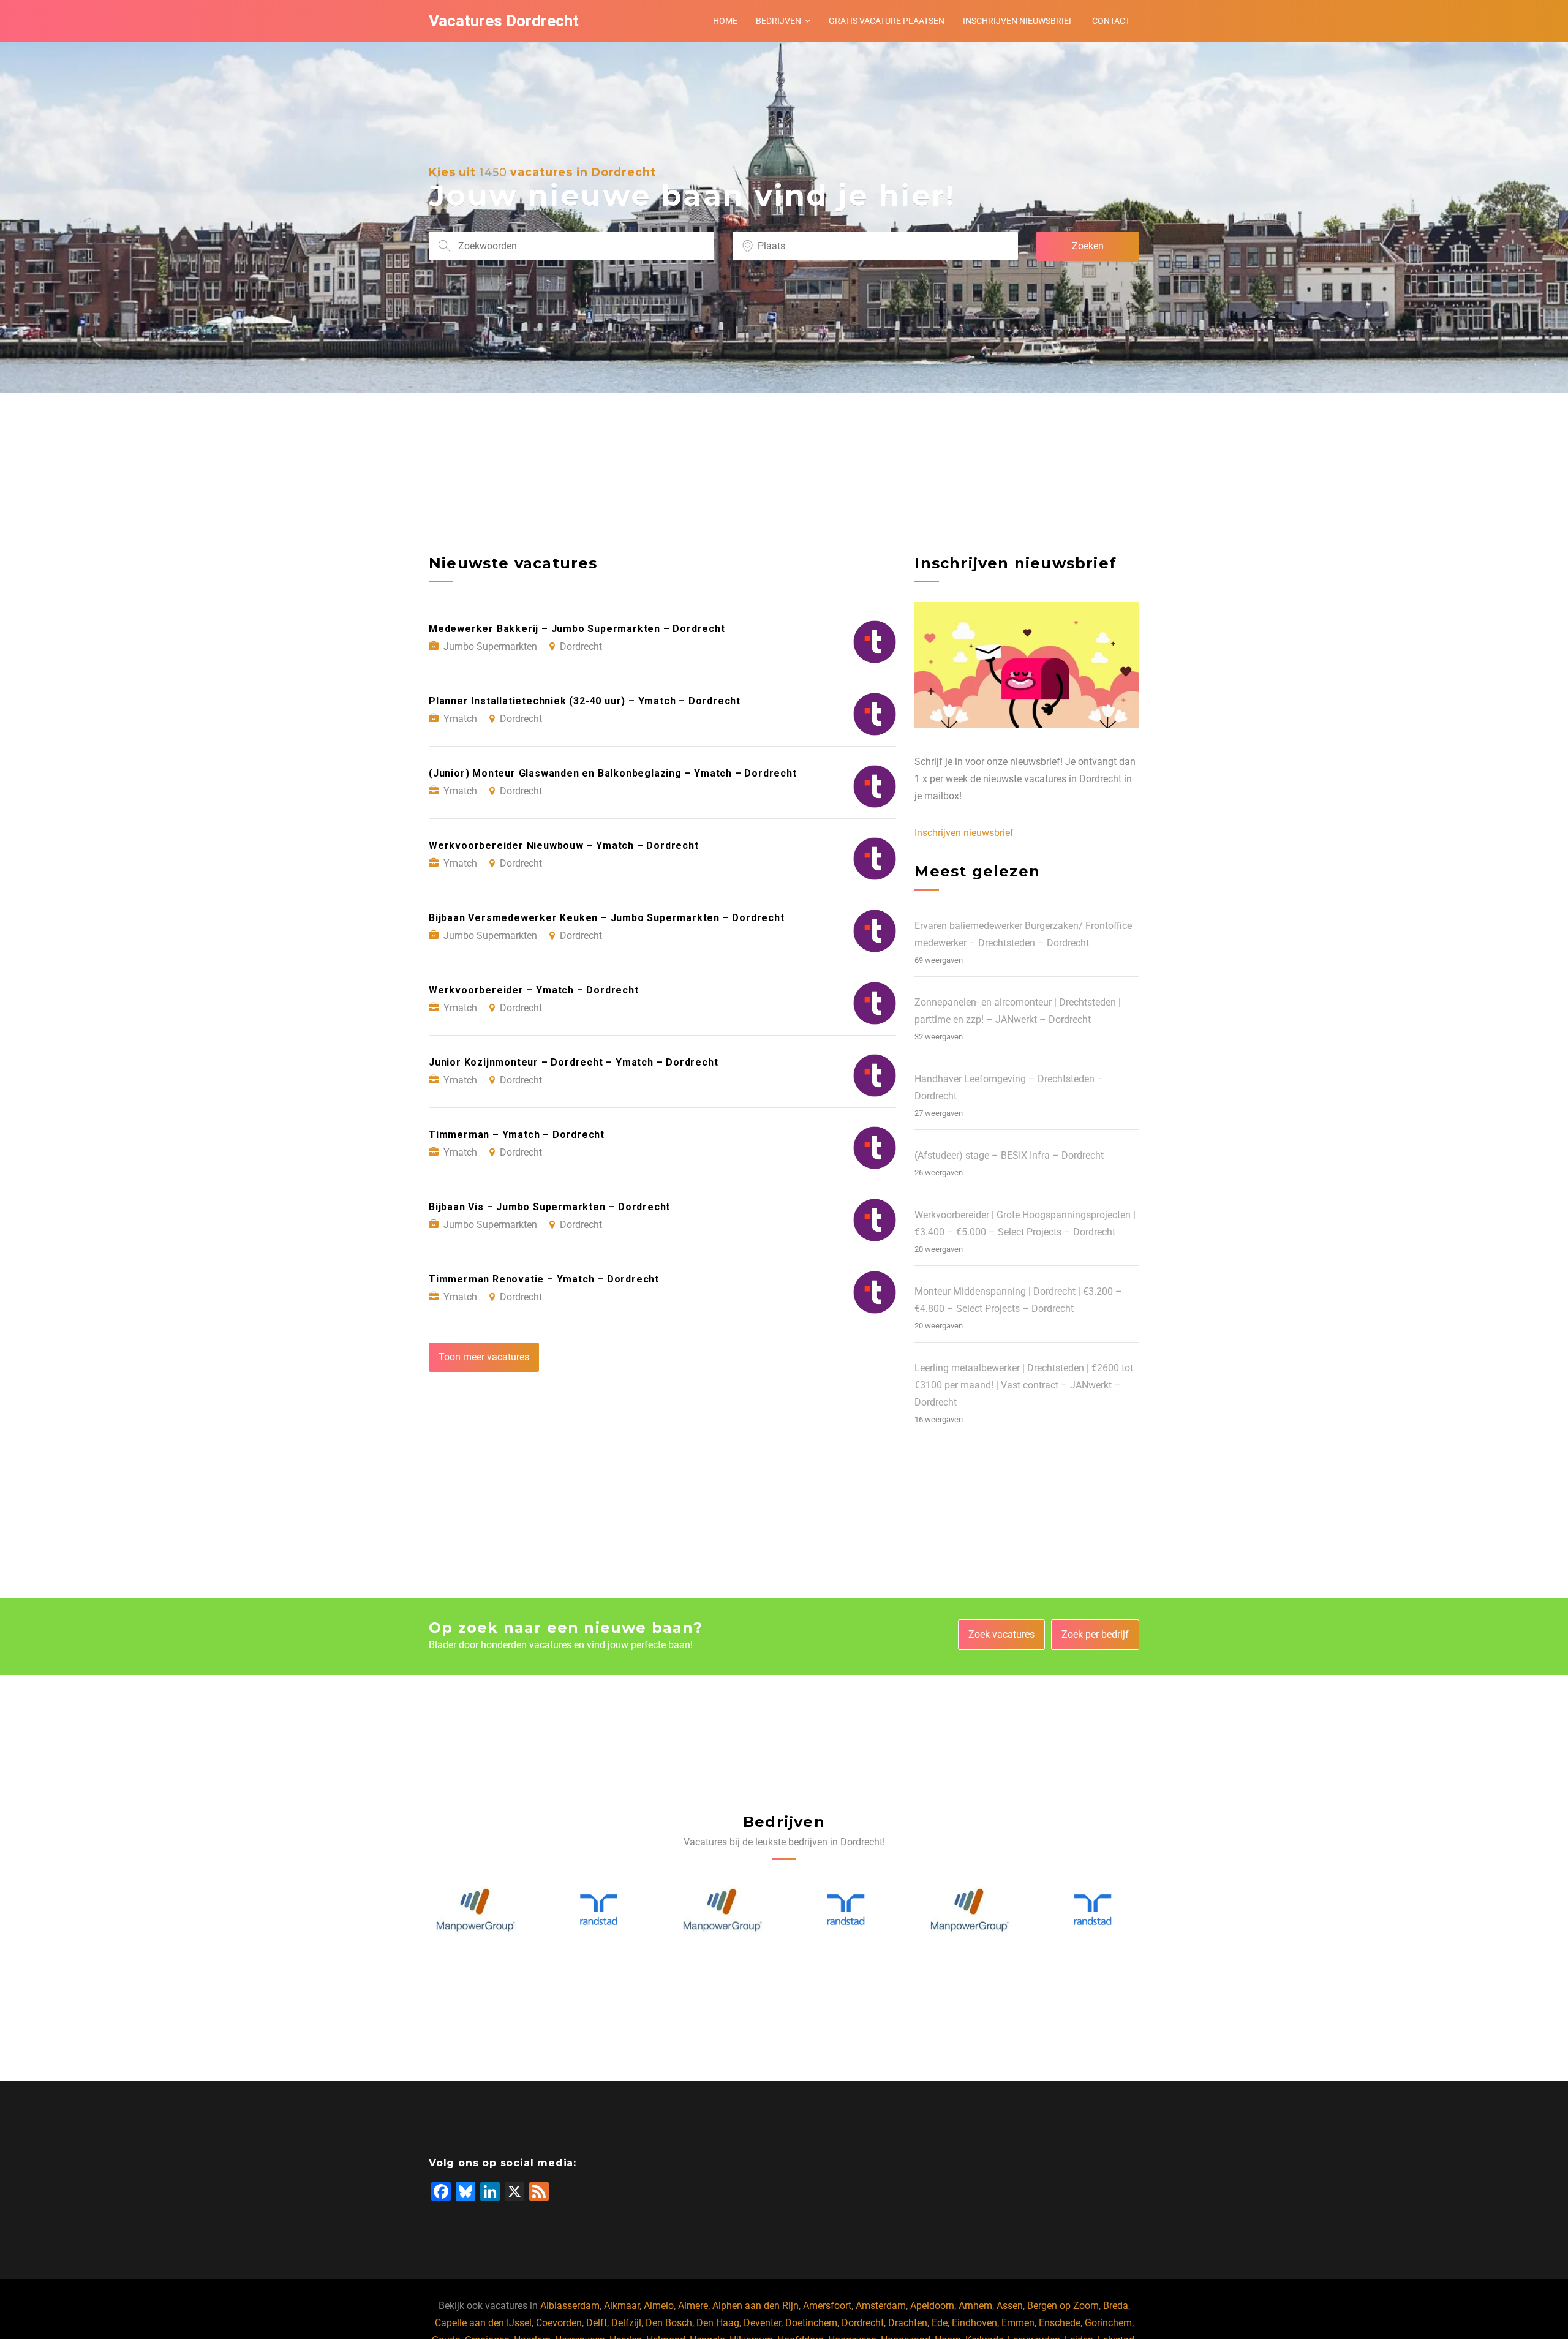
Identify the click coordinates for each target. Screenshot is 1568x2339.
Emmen (1018, 2323)
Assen (1010, 2306)
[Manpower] (599, 1910)
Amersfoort (827, 2306)
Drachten (908, 2323)
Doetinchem (811, 2323)
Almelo (659, 2306)
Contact (1111, 21)
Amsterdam (881, 2306)
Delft (597, 2323)
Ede (940, 2323)
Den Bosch (669, 2323)
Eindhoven (974, 2323)
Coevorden (559, 2323)
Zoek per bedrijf (1095, 1634)
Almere (693, 2306)
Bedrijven (778, 21)
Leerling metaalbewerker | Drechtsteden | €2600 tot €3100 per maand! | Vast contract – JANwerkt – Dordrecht (1024, 1385)
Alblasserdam (570, 2306)
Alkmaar (622, 2306)
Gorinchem (1108, 2323)
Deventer (762, 2323)
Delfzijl (626, 2323)
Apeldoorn (932, 2306)
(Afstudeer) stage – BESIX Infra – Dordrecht (1009, 1155)
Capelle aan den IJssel (483, 2323)
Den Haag (718, 2323)
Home (725, 21)
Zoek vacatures (1001, 1634)
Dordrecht (863, 2323)
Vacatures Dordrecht (504, 21)
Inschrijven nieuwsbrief (1018, 21)
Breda (1116, 2306)
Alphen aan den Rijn (756, 2306)
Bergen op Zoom (1063, 2306)
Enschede (1060, 2323)
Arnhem (975, 2306)
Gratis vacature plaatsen (887, 21)
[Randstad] (476, 1910)
